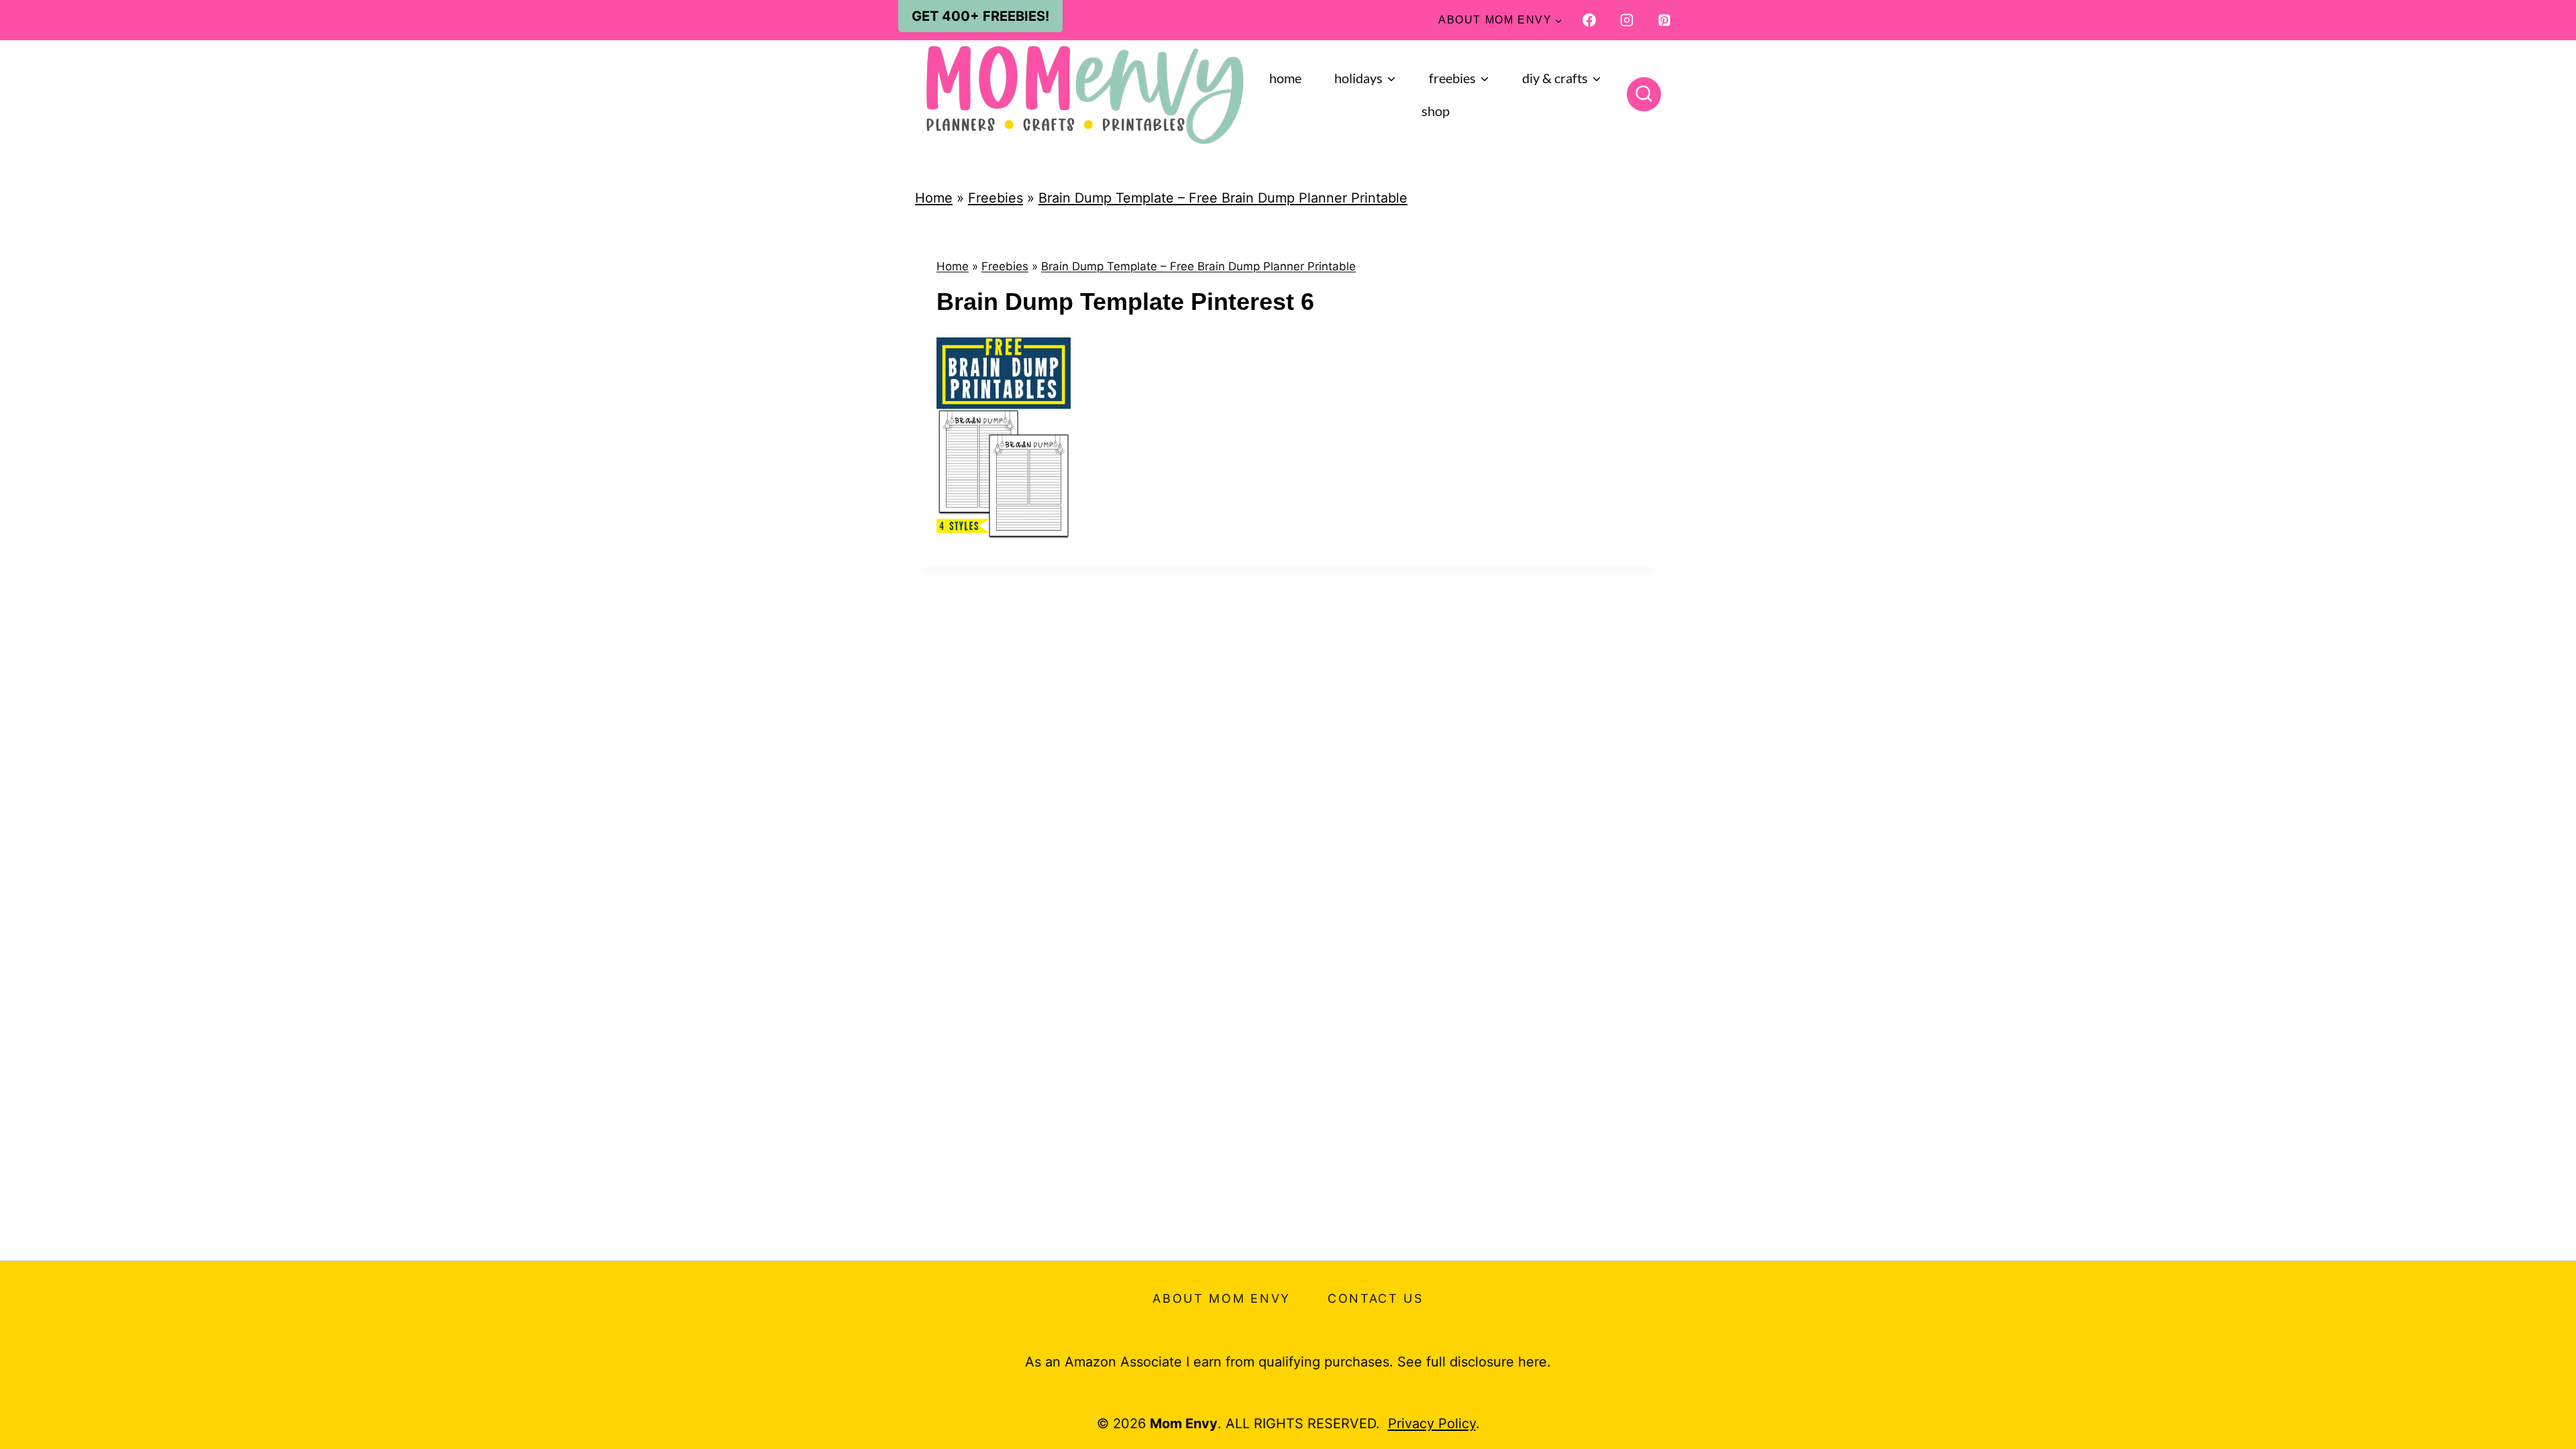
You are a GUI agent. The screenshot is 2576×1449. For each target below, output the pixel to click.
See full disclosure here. (1474, 1362)
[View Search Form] (1644, 94)
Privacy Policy (1432, 1424)
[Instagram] (1627, 20)
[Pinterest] (1664, 20)
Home (1285, 78)
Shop (1436, 111)
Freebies (996, 198)
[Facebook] (1589, 20)
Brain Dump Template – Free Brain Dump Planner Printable (1223, 198)
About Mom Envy (1222, 1298)
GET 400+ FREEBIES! (980, 16)
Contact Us (1376, 1298)
